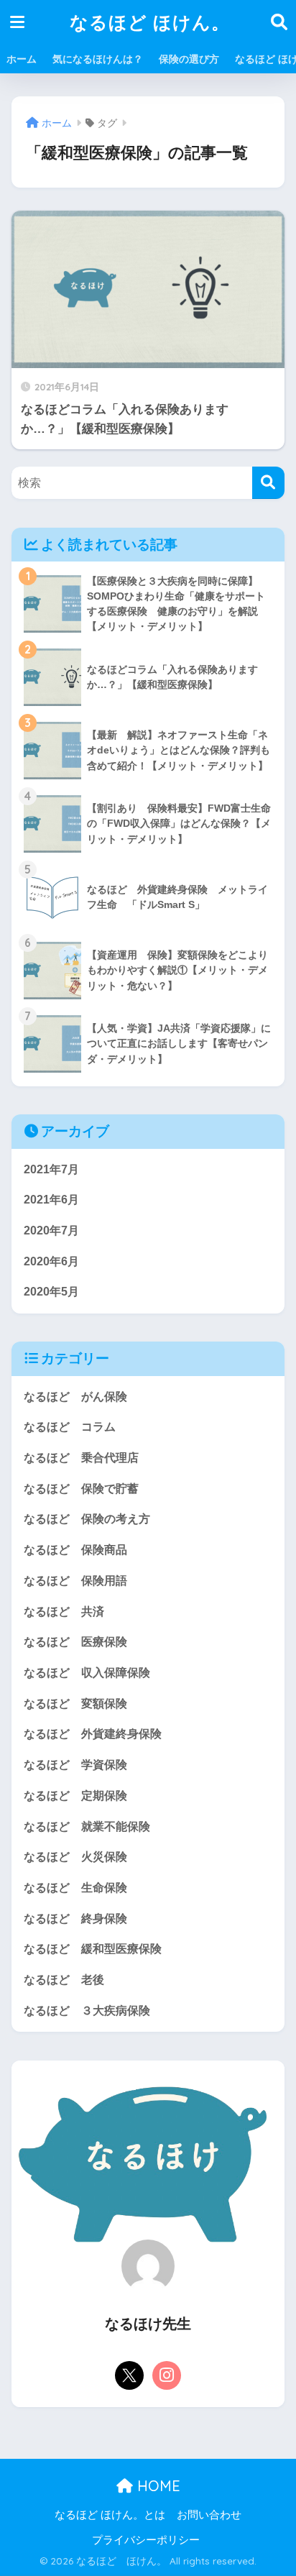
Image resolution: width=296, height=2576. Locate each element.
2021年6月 (51, 1200)
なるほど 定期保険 (75, 1796)
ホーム (22, 59)
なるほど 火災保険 (75, 1857)
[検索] (268, 483)
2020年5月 (51, 1292)
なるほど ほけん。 (150, 22)
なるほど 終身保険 (75, 1919)
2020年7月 (51, 1230)
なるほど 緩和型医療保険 (93, 1949)
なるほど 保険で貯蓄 (81, 1489)
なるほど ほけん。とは (110, 2515)
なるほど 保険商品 (75, 1550)
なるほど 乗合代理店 (81, 1458)
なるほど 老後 (64, 1980)
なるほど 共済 (64, 1612)
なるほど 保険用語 (75, 1581)
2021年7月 (51, 1169)
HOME (157, 2486)
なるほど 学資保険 (75, 1765)
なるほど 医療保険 (75, 1642)
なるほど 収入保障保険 (87, 1673)
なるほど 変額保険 (75, 1704)
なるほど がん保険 (75, 1397)
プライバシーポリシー (146, 2540)
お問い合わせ (209, 2515)
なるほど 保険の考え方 (87, 1519)
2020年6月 (51, 1261)
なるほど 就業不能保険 (87, 1826)
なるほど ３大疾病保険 (87, 2011)
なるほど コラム (70, 1427)
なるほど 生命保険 (75, 1888)
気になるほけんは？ (98, 59)
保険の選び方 (189, 59)
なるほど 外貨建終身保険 (93, 1734)
